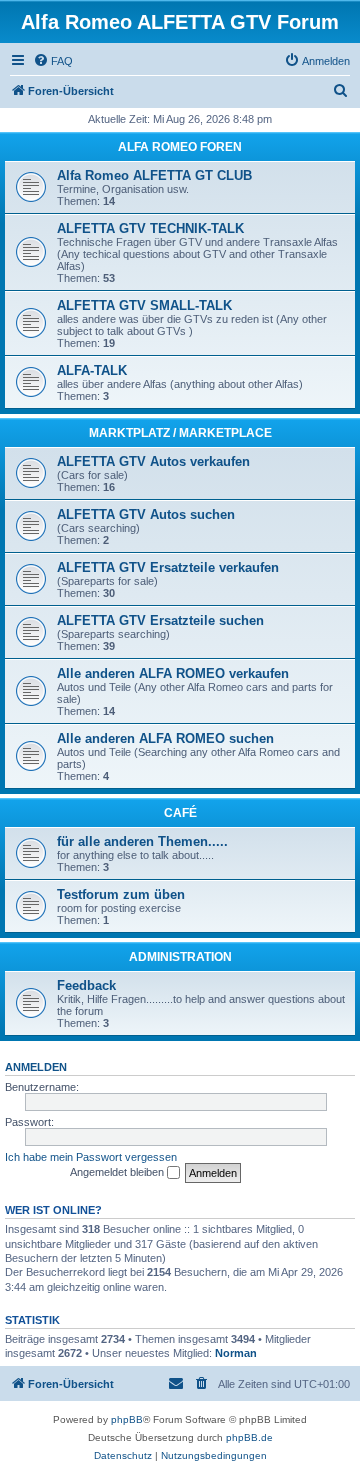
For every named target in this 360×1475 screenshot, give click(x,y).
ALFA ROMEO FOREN (180, 147)
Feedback (86, 985)
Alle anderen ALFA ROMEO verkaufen (173, 673)
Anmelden (36, 1067)
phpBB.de (249, 1437)
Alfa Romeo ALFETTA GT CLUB (154, 175)
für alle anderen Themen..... (142, 841)
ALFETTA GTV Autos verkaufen (153, 461)
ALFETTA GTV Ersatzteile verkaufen (168, 567)
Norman (236, 1353)
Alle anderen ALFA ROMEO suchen (165, 738)
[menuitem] (53, 61)
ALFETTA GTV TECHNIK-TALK (150, 228)
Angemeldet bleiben (118, 1172)
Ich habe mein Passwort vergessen (91, 1157)
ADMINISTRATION (180, 957)
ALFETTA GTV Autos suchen (146, 514)
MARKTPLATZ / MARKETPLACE (180, 433)
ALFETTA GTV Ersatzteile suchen (160, 620)
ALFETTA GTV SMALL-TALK (144, 305)
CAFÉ (180, 813)
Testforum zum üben (121, 894)
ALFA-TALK (92, 370)
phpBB (127, 1419)
